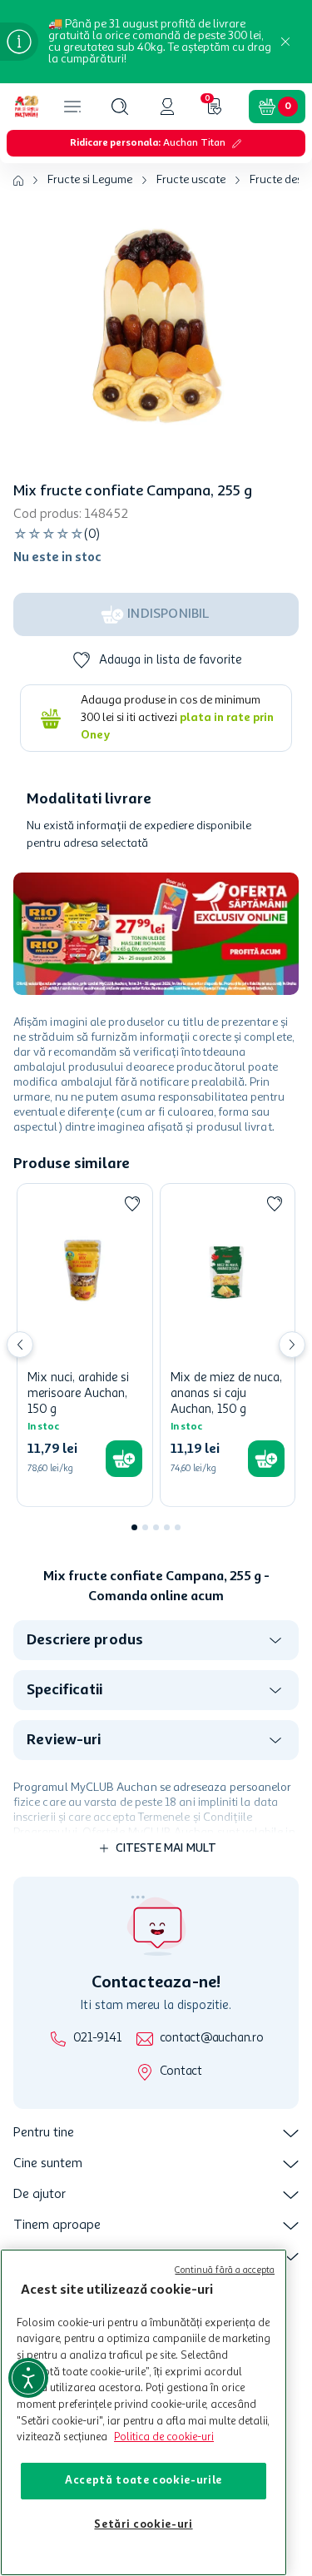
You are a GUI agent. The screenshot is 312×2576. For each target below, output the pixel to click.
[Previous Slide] (20, 1345)
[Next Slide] (292, 1345)
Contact (181, 2072)
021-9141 (97, 2039)
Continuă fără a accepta (225, 2271)
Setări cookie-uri (143, 2525)
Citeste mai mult (166, 1848)
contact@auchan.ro (212, 2039)
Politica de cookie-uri (164, 2437)
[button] (120, 107)
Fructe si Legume (90, 180)
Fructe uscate (191, 180)
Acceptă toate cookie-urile (144, 2481)
